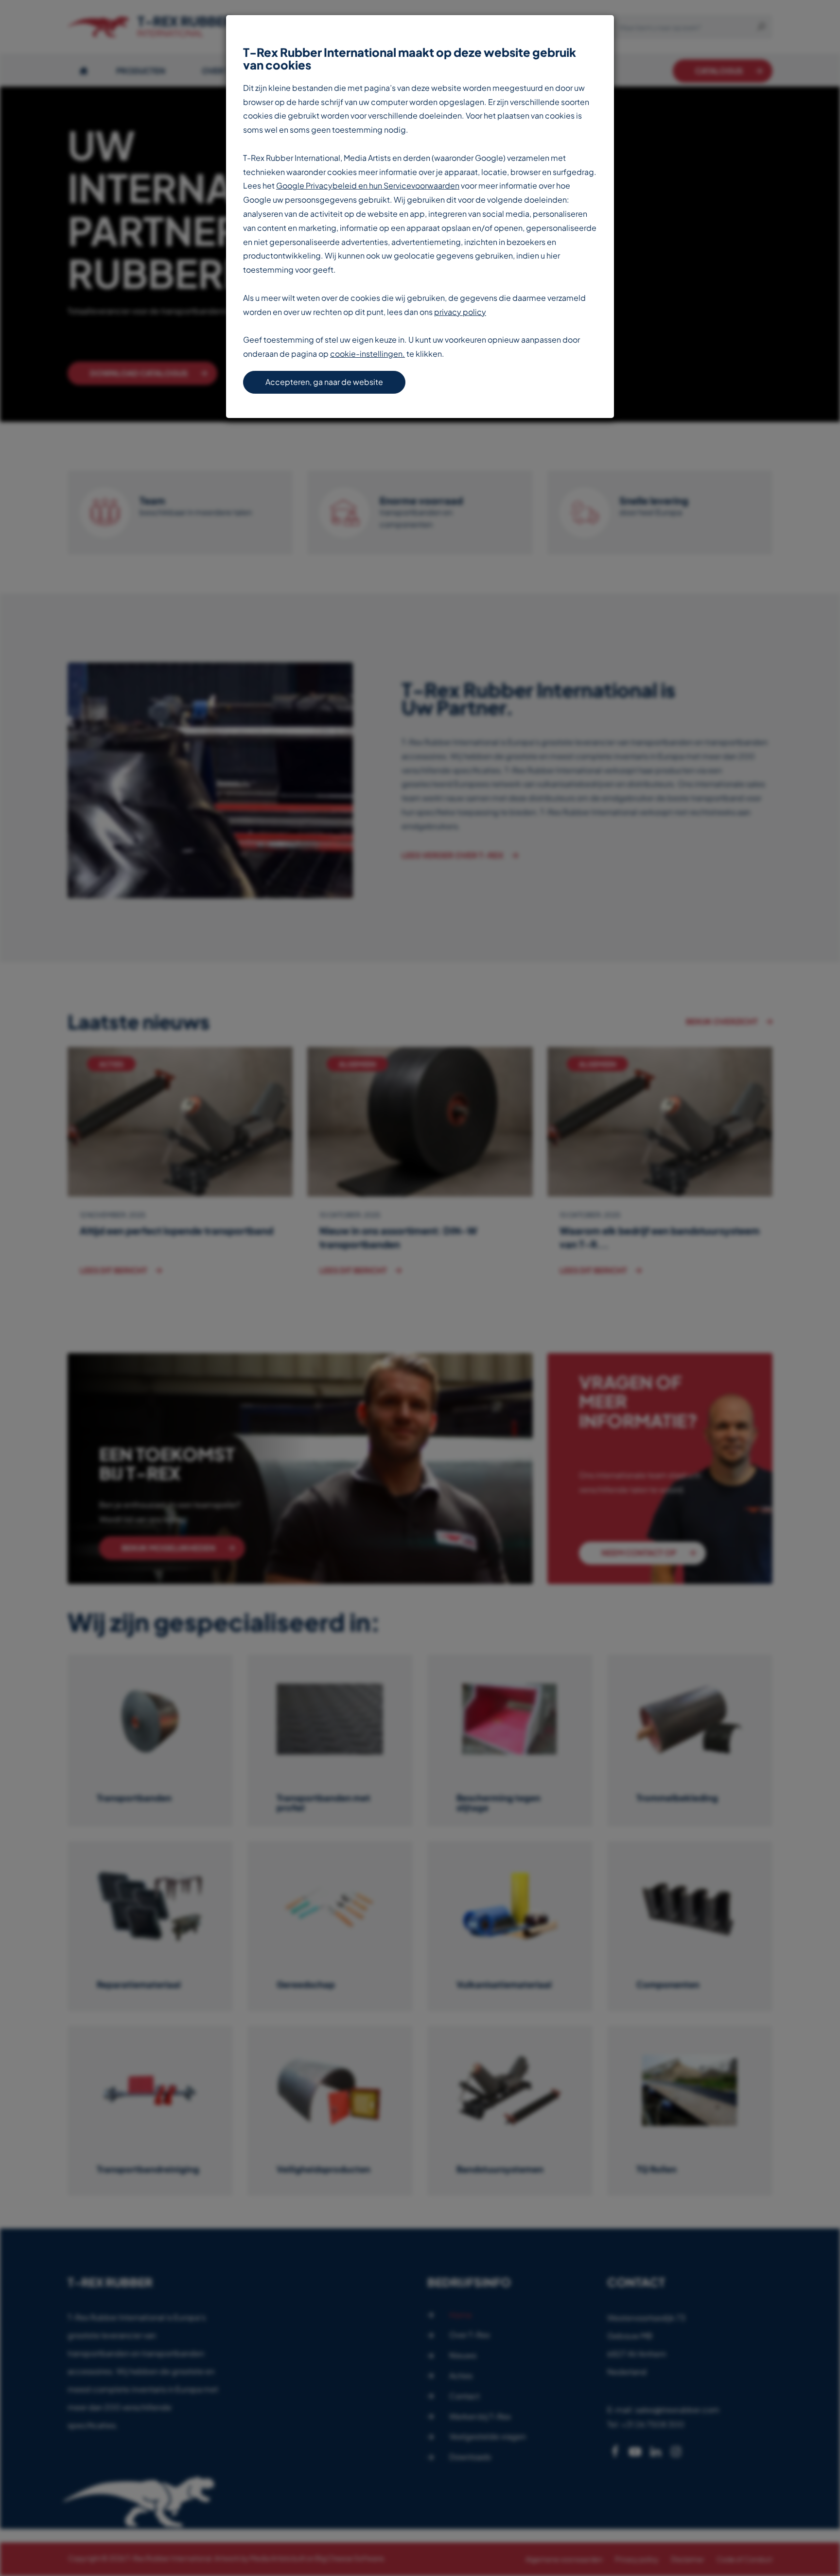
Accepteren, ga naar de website (324, 382)
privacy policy (460, 312)
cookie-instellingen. (367, 354)
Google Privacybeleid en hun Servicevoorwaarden (368, 185)
